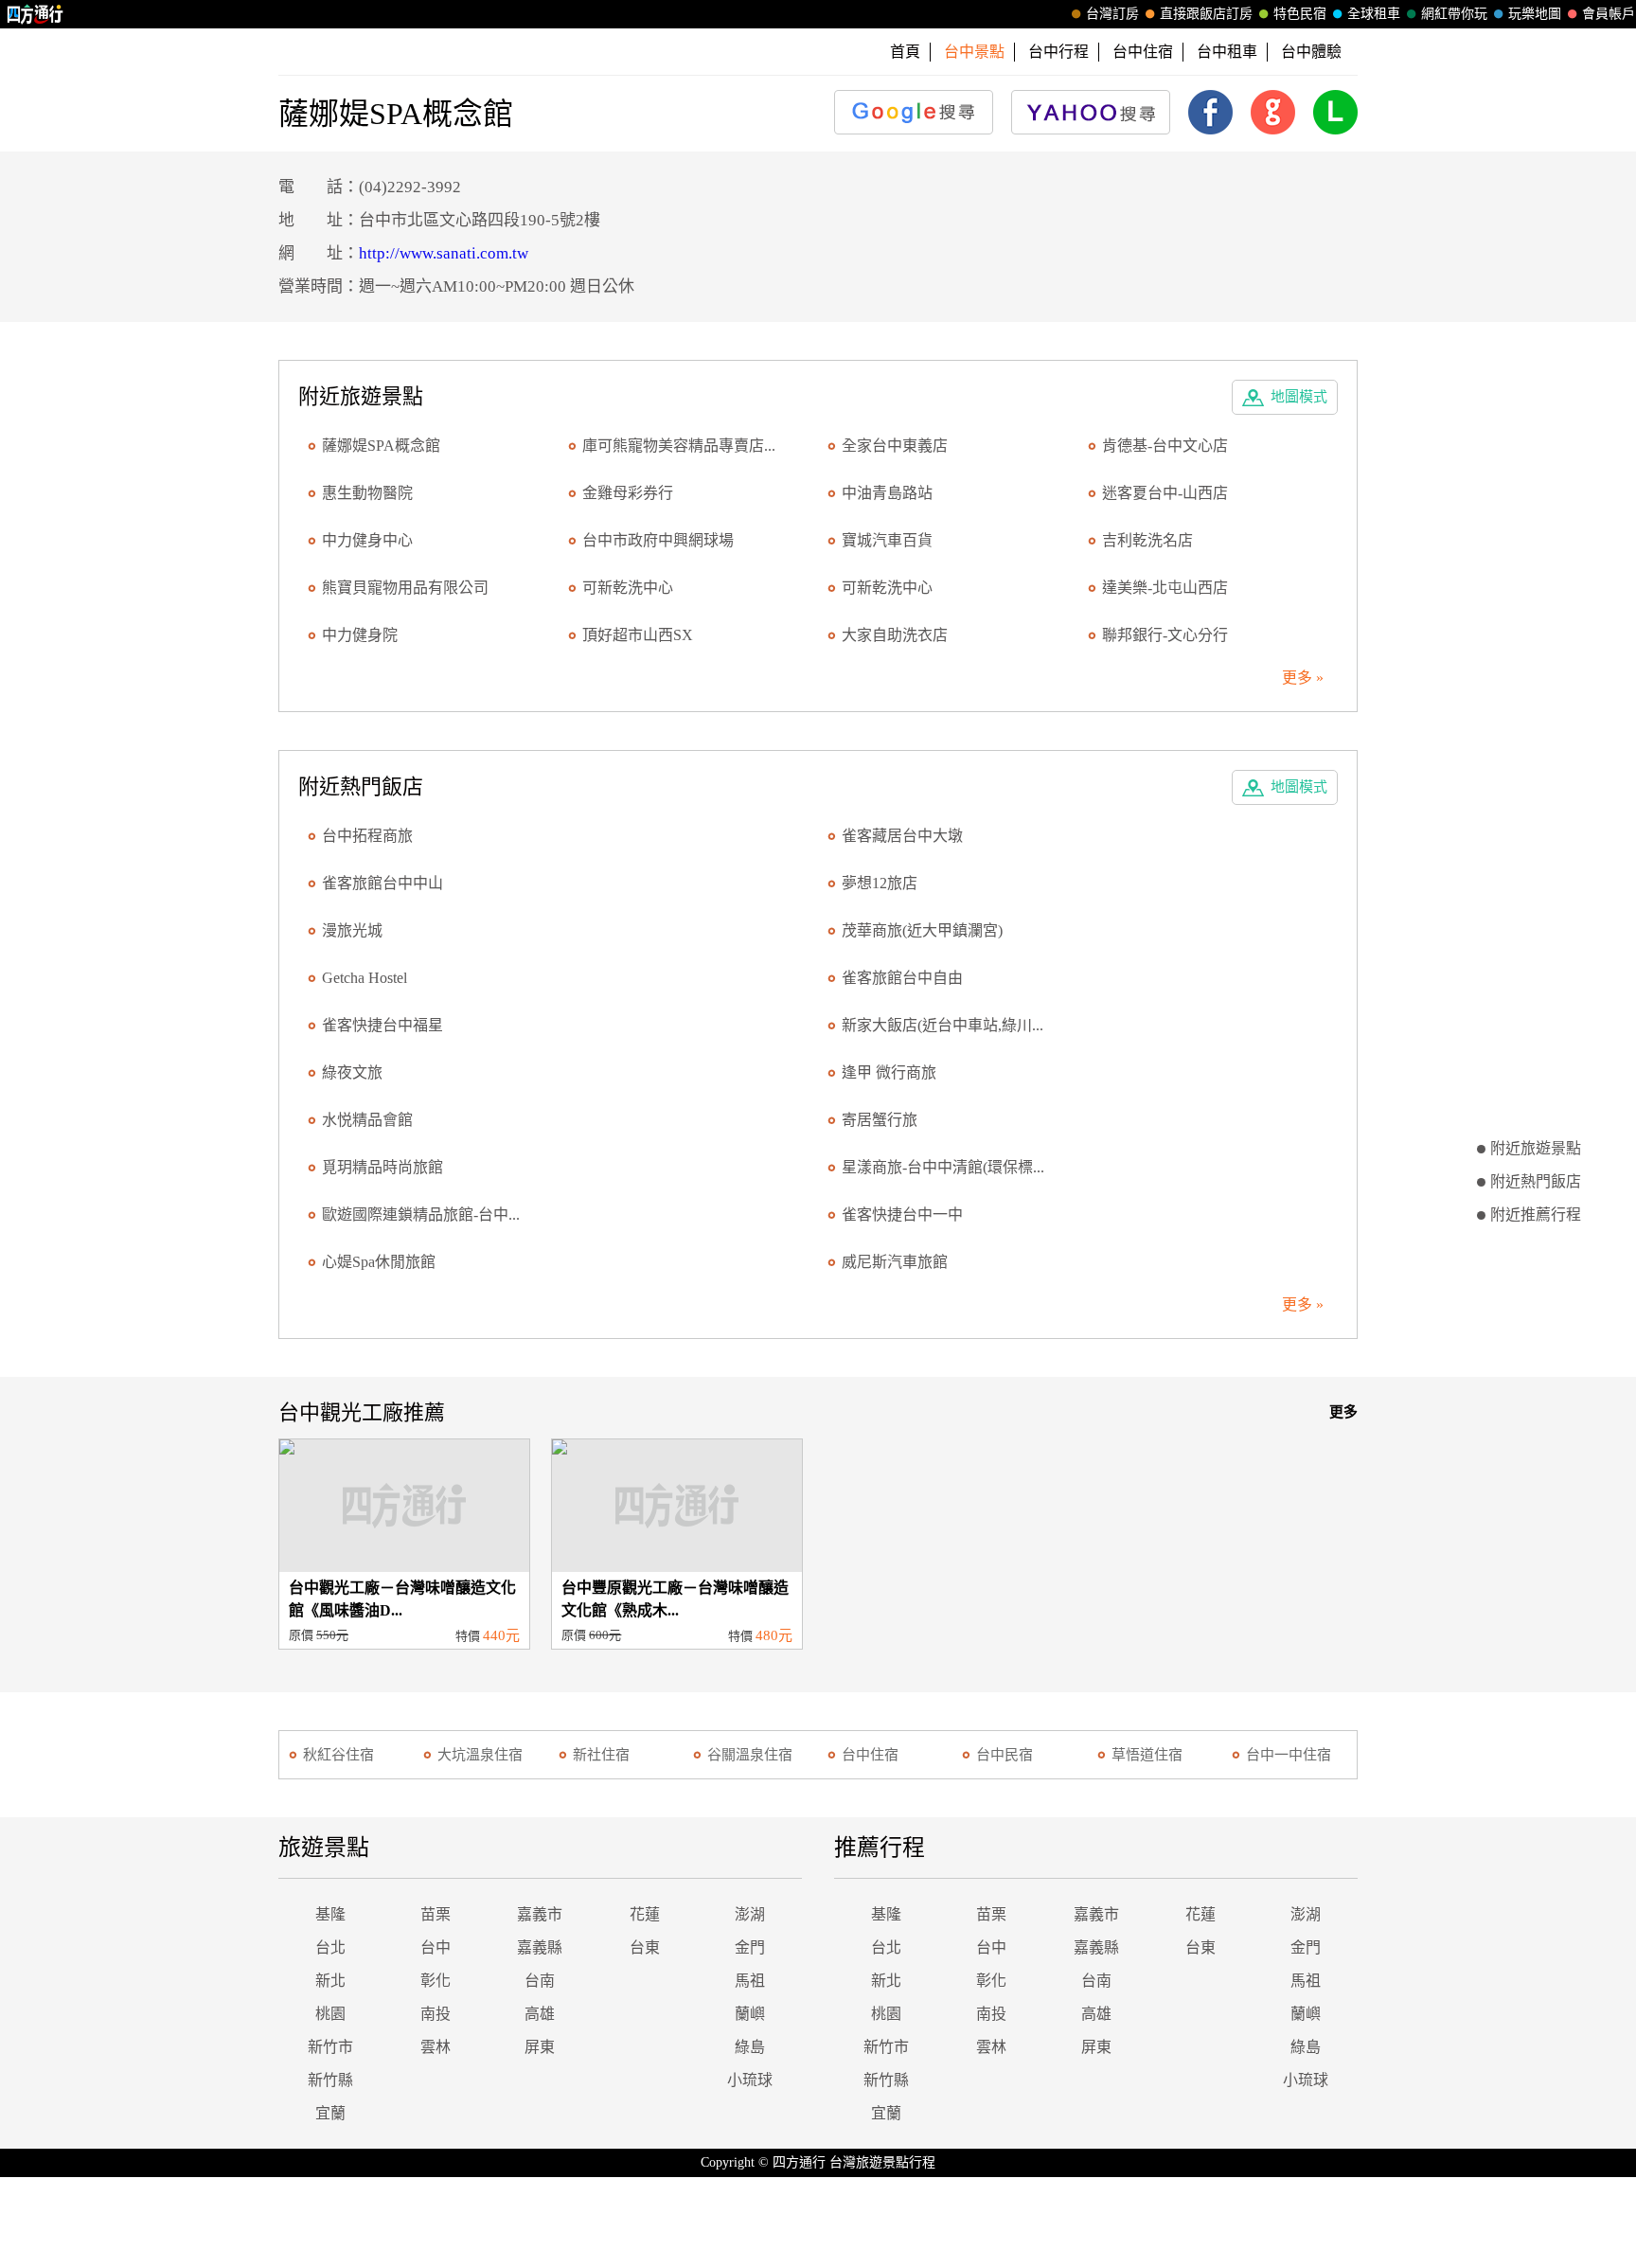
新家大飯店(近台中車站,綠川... (942, 1025)
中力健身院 (360, 635)
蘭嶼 (750, 2014)
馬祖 (750, 1981)
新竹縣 (330, 2080)
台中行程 (1058, 52)
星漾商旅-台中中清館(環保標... (943, 1167)
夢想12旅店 (880, 883)
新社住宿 (601, 1755)
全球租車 (1374, 14)
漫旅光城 (352, 930)
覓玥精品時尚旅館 (382, 1167)
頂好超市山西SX (638, 635)
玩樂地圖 (1535, 14)
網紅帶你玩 (1454, 14)
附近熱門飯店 (1536, 1181)
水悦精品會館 (367, 1120)
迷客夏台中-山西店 (1165, 493)
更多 (1343, 1412)
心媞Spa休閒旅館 (379, 1262)
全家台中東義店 (895, 446)
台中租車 (1227, 52)
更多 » (1303, 678)
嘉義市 (540, 1914)
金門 (750, 1947)
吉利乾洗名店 (1147, 540)
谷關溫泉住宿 (750, 1755)
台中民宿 (1005, 1755)
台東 (645, 1947)
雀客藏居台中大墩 (902, 836)
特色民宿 (1300, 14)
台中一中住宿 (1289, 1755)
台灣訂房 (1112, 14)
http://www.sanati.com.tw (444, 253)
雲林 (436, 2047)
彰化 (436, 1981)
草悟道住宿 (1147, 1755)
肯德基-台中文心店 (1165, 446)
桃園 (330, 2014)
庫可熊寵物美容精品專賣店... (679, 446)
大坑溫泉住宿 (480, 1755)
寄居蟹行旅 (880, 1120)
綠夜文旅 (352, 1072)
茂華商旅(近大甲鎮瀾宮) (922, 930)
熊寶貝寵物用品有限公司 (405, 588)
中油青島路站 (887, 493)
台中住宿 (1143, 52)
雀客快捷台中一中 (902, 1214)
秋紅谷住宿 (338, 1755)
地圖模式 (1299, 397)
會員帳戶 (1609, 14)
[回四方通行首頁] (36, 14)
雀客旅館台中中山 (382, 883)
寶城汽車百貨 (887, 540)
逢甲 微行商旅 (889, 1072)
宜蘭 (330, 2113)
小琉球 (750, 2080)
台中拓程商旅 (367, 836)
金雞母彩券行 (628, 493)
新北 (330, 1981)
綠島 (750, 2047)
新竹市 (330, 2047)
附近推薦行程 (1536, 1214)
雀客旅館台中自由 (902, 978)
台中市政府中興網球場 (658, 540)
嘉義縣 (540, 1947)
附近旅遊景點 (1536, 1148)
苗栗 (436, 1914)
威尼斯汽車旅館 (895, 1262)
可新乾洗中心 (628, 588)
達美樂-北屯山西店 (1165, 588)
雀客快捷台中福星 (382, 1025)
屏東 (540, 2047)
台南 (540, 1981)
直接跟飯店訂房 (1206, 14)
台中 (436, 1947)
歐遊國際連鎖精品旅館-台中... (421, 1214)
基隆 (330, 1914)
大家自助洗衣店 (895, 635)
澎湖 (750, 1914)
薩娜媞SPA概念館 (381, 446)
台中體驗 (1311, 52)
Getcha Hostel (365, 978)
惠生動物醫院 (367, 493)
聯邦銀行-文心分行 (1165, 635)
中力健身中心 (367, 540)
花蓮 (645, 1914)
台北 (330, 1947)
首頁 (905, 52)
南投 (436, 2014)
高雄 (540, 2014)
